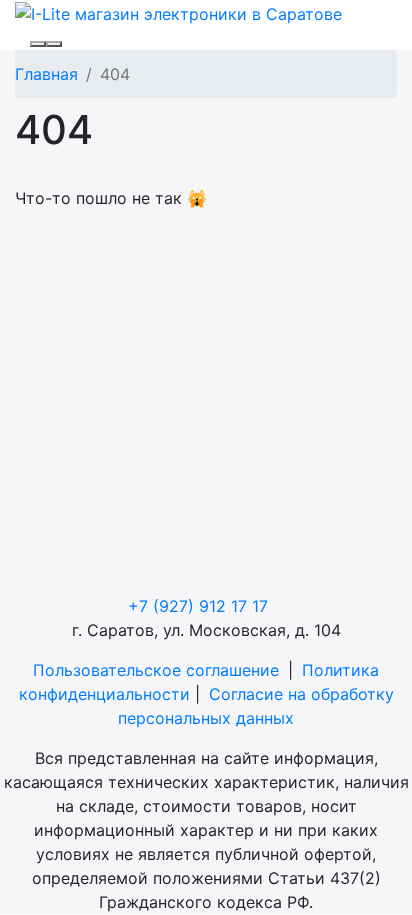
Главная (46, 74)
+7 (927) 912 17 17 (198, 606)
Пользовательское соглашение (156, 670)
